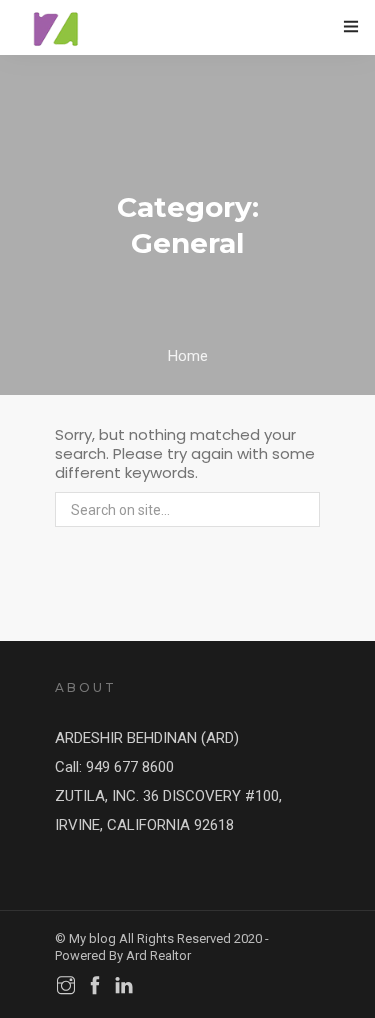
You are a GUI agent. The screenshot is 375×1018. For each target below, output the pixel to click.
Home (188, 356)
